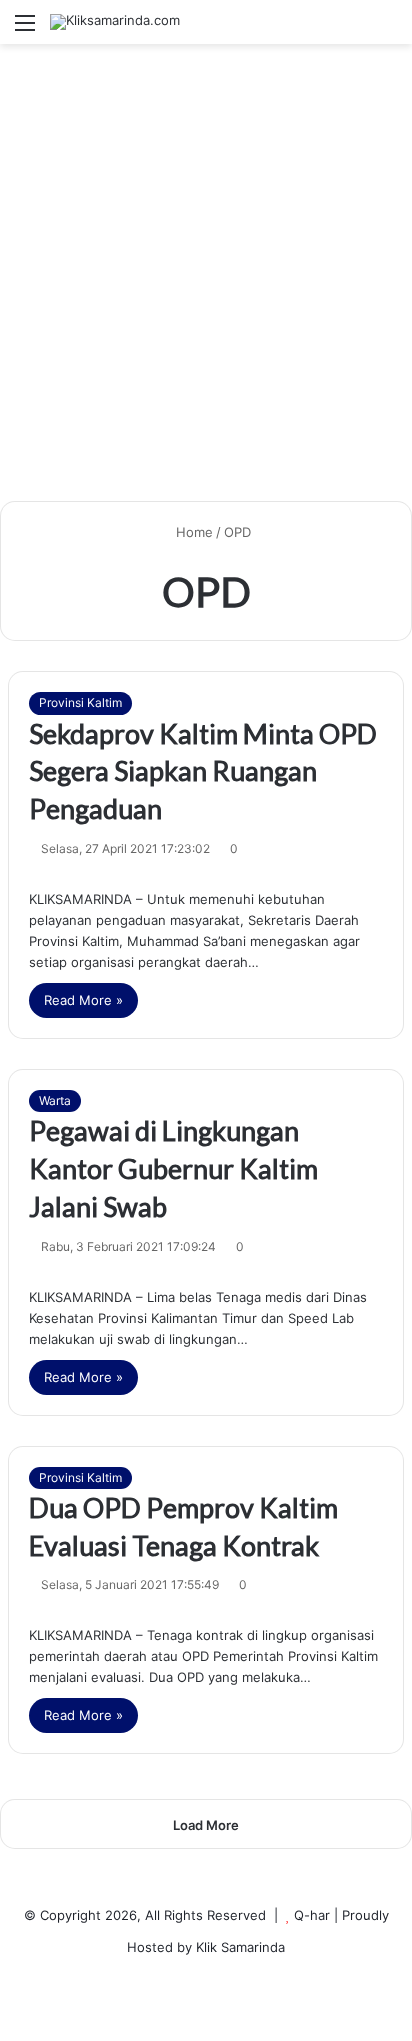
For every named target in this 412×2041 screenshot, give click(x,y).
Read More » (83, 1000)
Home (192, 532)
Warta (55, 1100)
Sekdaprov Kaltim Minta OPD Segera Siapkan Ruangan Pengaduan (203, 771)
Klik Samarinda (240, 1947)
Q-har (312, 1915)
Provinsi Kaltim (80, 702)
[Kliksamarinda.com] (115, 22)
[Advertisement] (206, 280)
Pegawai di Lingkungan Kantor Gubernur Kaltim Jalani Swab (173, 1168)
